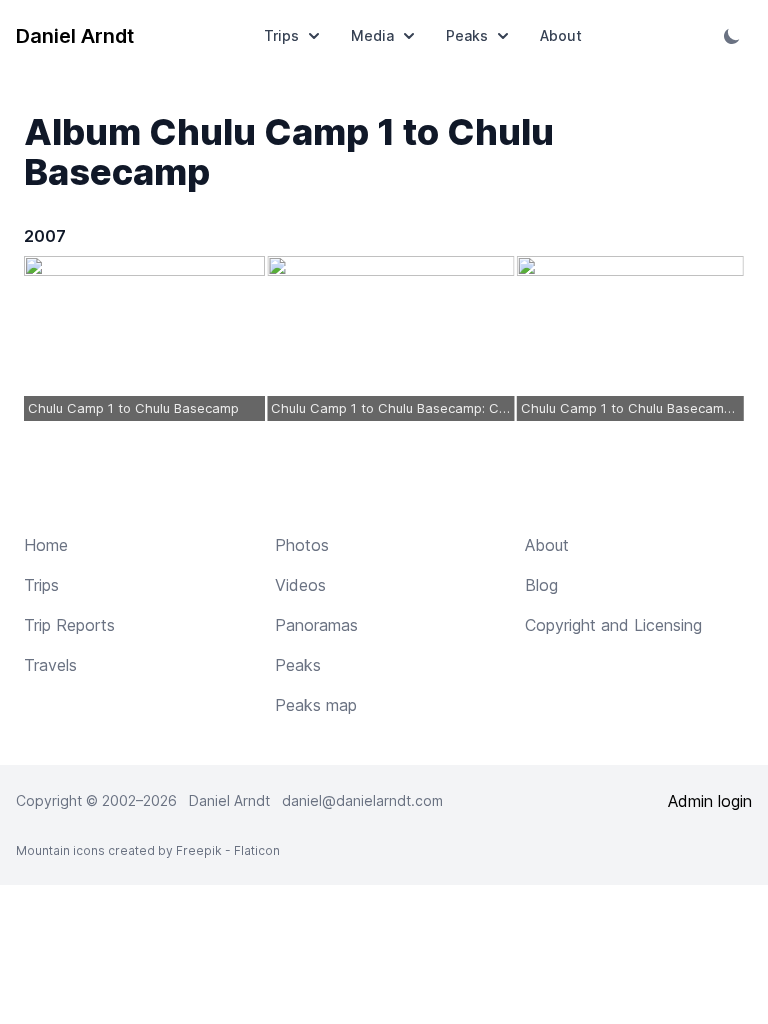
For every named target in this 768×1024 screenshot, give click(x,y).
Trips (281, 35)
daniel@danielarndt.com (362, 800)
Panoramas (316, 625)
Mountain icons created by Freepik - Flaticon (148, 850)
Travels (50, 665)
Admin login (710, 801)
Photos (302, 545)
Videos (300, 585)
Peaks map (316, 705)
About (561, 35)
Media (372, 35)
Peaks (467, 35)
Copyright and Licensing (613, 625)
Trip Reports (69, 625)
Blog (541, 585)
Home (46, 545)
